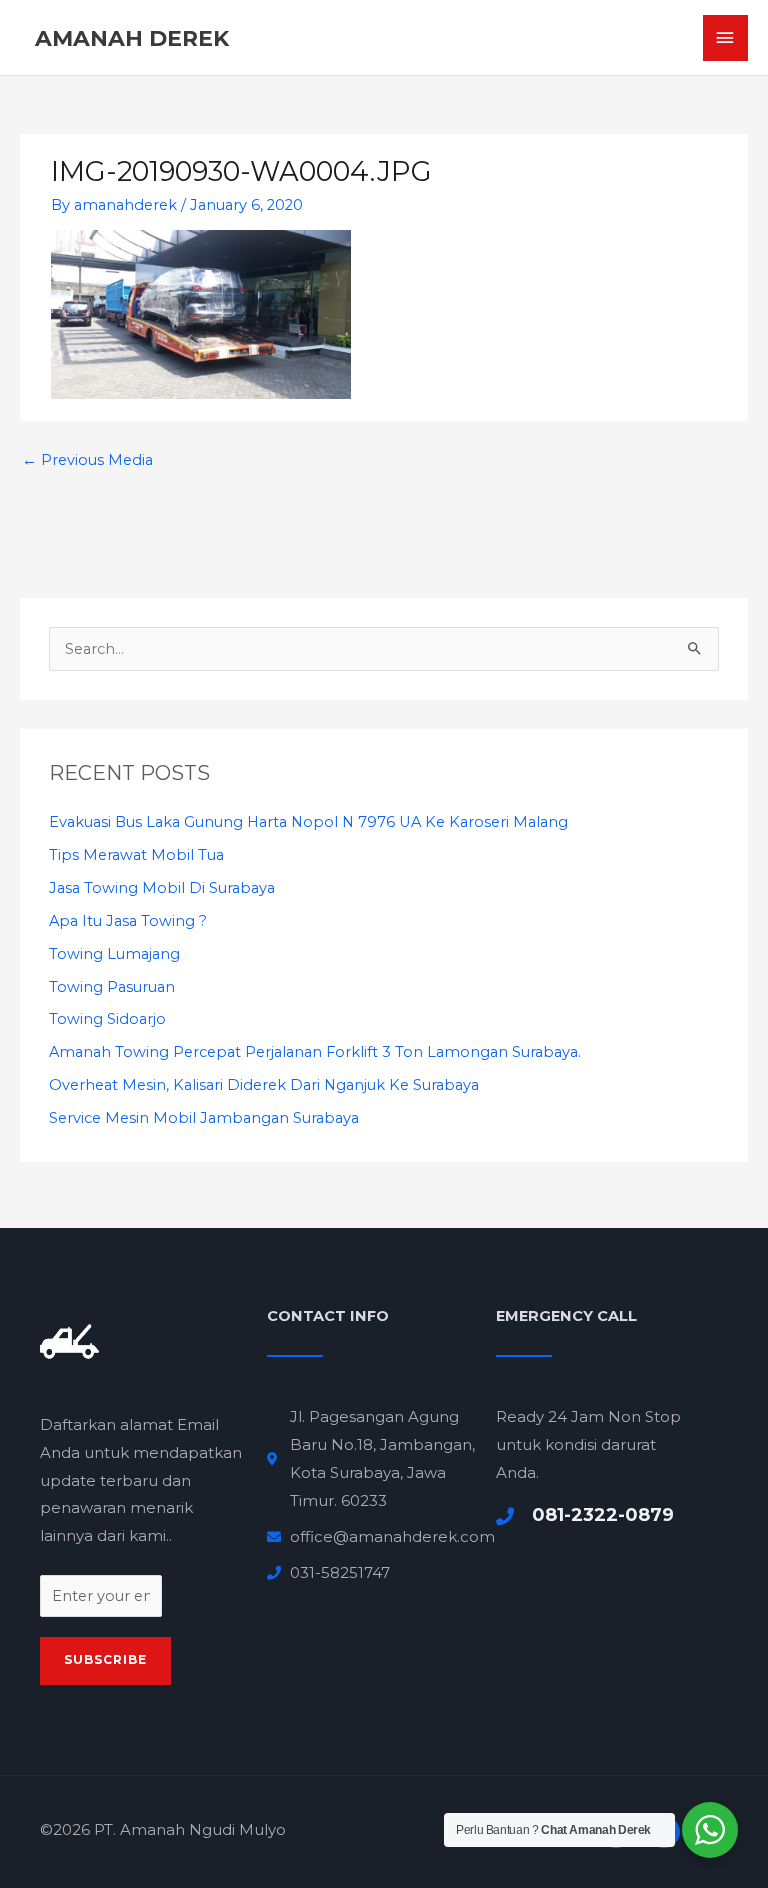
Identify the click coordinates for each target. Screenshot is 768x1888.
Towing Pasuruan (112, 987)
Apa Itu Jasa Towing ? (128, 921)
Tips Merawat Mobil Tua (136, 855)
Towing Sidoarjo (107, 1019)
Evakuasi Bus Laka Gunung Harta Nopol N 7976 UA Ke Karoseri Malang (308, 822)
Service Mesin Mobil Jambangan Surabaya (204, 1118)
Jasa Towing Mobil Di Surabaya (162, 888)
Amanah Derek (132, 38)
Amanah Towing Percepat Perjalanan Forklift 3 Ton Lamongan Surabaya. (315, 1052)
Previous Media (87, 460)
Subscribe (105, 1660)
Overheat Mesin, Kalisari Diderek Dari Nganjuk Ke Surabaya (264, 1085)
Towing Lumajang (114, 954)
